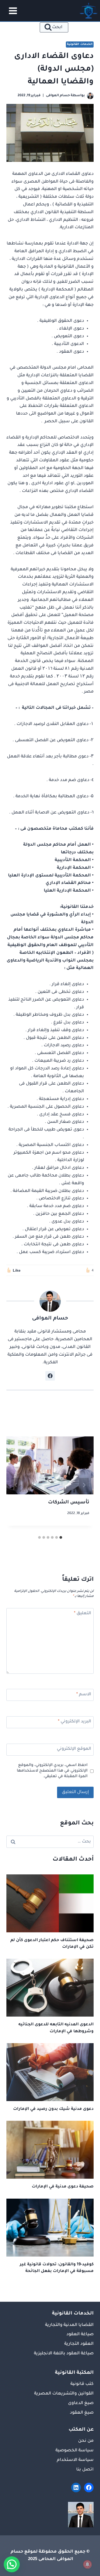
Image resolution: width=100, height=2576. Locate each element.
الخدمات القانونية (80, 44)
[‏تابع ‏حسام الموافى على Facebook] (50, 1376)
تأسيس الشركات (69, 1503)
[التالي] (16, 1485)
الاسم (84, 1694)
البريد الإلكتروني (75, 1722)
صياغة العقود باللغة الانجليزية (64, 2354)
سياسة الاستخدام (75, 2460)
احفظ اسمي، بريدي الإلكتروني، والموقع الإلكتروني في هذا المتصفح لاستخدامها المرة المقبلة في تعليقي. (52, 1771)
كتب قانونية (82, 2384)
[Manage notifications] (87, 2564)
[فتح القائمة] (11, 11)
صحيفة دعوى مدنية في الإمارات (63, 2187)
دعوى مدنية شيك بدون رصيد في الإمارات (53, 2109)
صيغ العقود (82, 2413)
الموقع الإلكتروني (74, 1749)
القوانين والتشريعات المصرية (64, 2394)
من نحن (86, 2441)
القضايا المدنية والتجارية (69, 2325)
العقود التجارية (79, 2344)
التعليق (83, 1613)
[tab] (61, 1537)
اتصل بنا (85, 2470)
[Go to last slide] (84, 1485)
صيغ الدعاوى (81, 2403)
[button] (12, 2564)
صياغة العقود (80, 2334)
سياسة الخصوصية (75, 2451)
